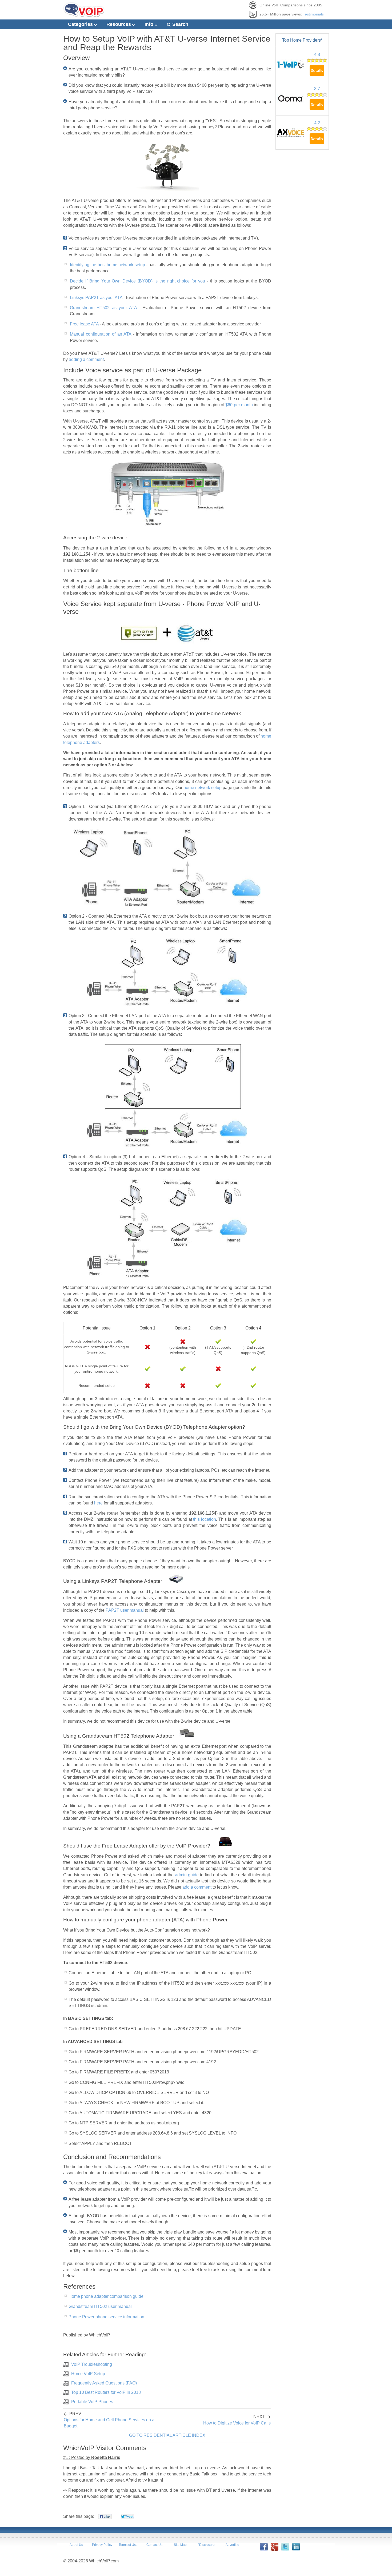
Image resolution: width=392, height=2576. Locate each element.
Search (180, 24)
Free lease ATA (84, 324)
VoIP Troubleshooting (92, 2364)
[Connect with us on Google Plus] (274, 2549)
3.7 (317, 89)
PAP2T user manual (125, 1610)
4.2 (317, 123)
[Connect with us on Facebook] (264, 2549)
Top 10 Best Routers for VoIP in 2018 (106, 2392)
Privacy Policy (102, 2545)
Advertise (232, 2545)
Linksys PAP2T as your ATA (96, 298)
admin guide (187, 1875)
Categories (81, 24)
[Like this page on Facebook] (105, 2518)
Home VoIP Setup (88, 2374)
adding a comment (86, 359)
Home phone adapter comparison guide (106, 2296)
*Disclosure (206, 2545)
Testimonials (313, 14)
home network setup (203, 788)
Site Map (180, 2545)
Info (150, 24)
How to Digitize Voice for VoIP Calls (237, 2423)
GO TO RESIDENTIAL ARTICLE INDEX (167, 2435)
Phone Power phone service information (106, 2317)
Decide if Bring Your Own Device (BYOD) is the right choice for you (137, 281)
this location (205, 1519)
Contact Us (154, 2545)
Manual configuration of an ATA (101, 334)
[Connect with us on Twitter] (285, 2549)
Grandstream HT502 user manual (100, 2306)
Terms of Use (128, 2545)
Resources (119, 24)
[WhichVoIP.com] (84, 15)
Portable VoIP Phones (92, 2402)
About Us (76, 2545)
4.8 (317, 55)
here (98, 1503)
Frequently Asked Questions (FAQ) (104, 2383)
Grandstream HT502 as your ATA (103, 308)
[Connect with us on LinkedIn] (296, 2549)
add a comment (197, 1887)
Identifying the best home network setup (107, 265)
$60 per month (239, 405)
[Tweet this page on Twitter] (127, 2518)
